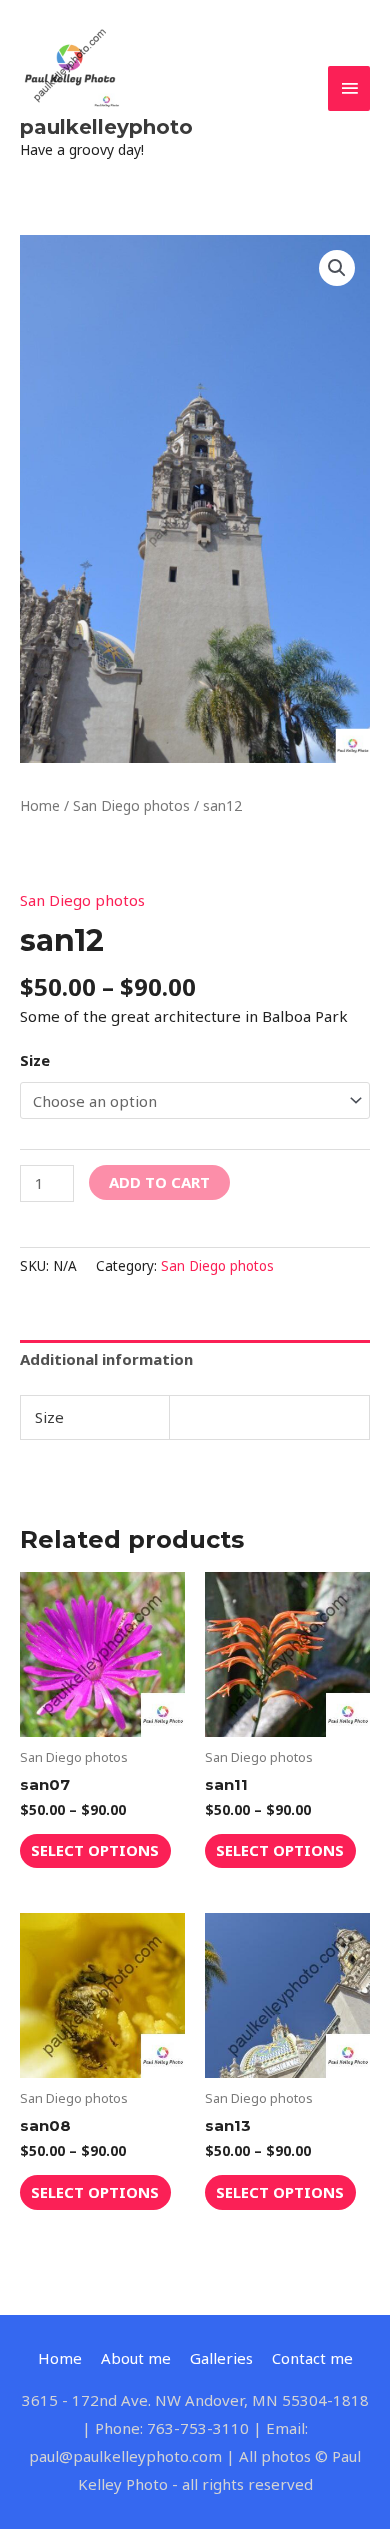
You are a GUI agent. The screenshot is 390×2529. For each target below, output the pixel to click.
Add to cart (159, 1182)
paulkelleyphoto (106, 127)
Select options (95, 1850)
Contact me (312, 2358)
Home (40, 805)
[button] (337, 268)
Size (35, 1060)
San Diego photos (131, 805)
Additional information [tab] (106, 1359)
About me (136, 2358)
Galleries (221, 2358)
